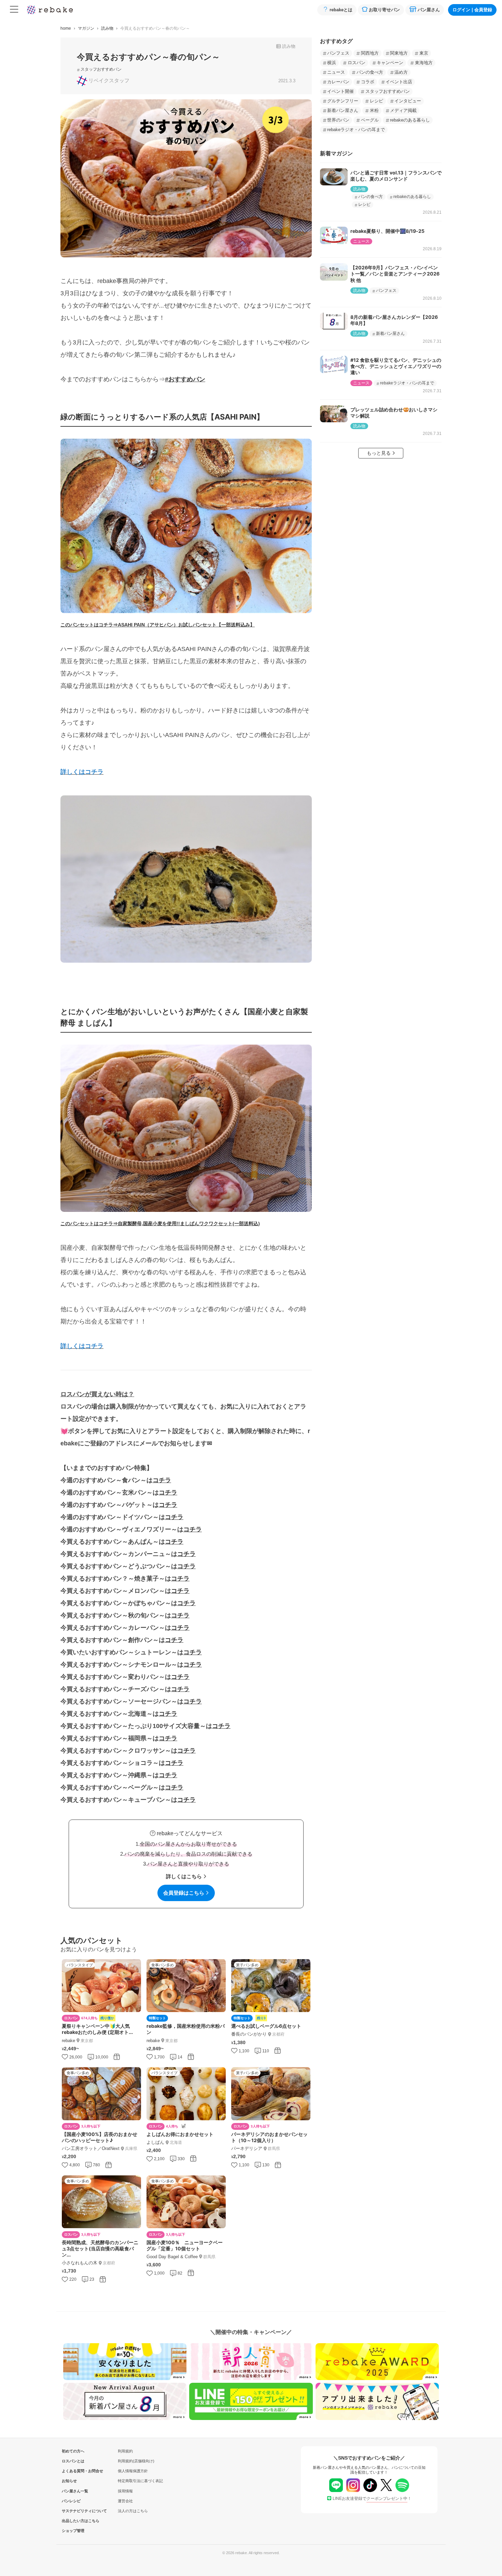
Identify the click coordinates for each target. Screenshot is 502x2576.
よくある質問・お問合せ (73, 2471)
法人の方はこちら (133, 2511)
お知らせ (69, 2481)
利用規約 (125, 2451)
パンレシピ (71, 2501)
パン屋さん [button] (429, 10)
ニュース (361, 241)
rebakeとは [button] (341, 10)
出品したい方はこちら (73, 2521)
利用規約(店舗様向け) (136, 2461)
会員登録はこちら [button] (184, 1893)
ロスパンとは (73, 2461)
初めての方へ (73, 2451)
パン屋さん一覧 (73, 2491)
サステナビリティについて (73, 2511)
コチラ (162, 1480)
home (66, 28)
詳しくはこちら (184, 1876)
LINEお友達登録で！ (372, 2499)
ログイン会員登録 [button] (472, 10)
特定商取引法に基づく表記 (140, 2481)
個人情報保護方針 (133, 2471)
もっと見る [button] (379, 453)
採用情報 (125, 2491)
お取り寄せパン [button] (384, 10)
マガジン (86, 28)
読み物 (107, 28)
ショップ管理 (73, 2531)
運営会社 (125, 2501)
